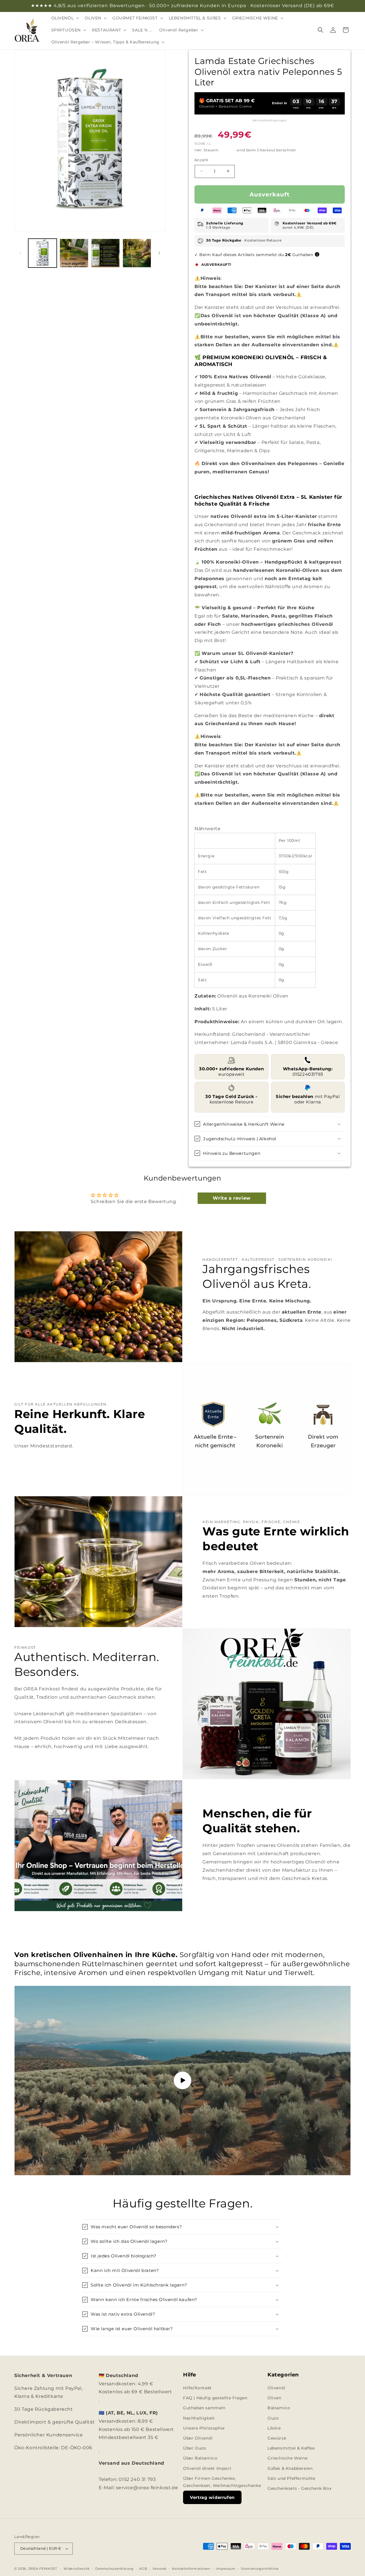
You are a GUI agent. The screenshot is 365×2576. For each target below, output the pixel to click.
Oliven (274, 2398)
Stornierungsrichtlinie (260, 2568)
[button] (65, 18)
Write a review (232, 1198)
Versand (228, 150)
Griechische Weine (287, 2458)
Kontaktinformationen (191, 2568)
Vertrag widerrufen (212, 2497)
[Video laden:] (182, 2081)
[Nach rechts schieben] (159, 253)
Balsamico (279, 2408)
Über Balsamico (200, 2458)
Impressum (226, 2568)
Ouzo (273, 2418)
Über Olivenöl (198, 2438)
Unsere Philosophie (204, 2428)
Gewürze (277, 2438)
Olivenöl (276, 2388)
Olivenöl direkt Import (207, 2468)
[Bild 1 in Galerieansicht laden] (42, 253)
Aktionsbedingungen (270, 120)
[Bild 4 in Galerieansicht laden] (137, 253)
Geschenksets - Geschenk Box (299, 2488)
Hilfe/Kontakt (197, 2388)
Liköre (274, 2428)
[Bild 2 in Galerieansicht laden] (74, 253)
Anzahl (201, 160)
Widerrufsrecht (77, 2568)
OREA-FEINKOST (43, 2569)
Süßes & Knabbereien (290, 2468)
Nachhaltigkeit (199, 2418)
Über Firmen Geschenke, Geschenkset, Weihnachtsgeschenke (222, 2482)
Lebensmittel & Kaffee (291, 2448)
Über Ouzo (194, 2448)
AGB (143, 2568)
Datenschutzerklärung (114, 2568)
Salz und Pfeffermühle (291, 2478)
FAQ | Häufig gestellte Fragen (215, 2398)
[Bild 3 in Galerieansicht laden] (106, 253)
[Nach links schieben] (21, 253)
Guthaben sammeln (204, 2408)
